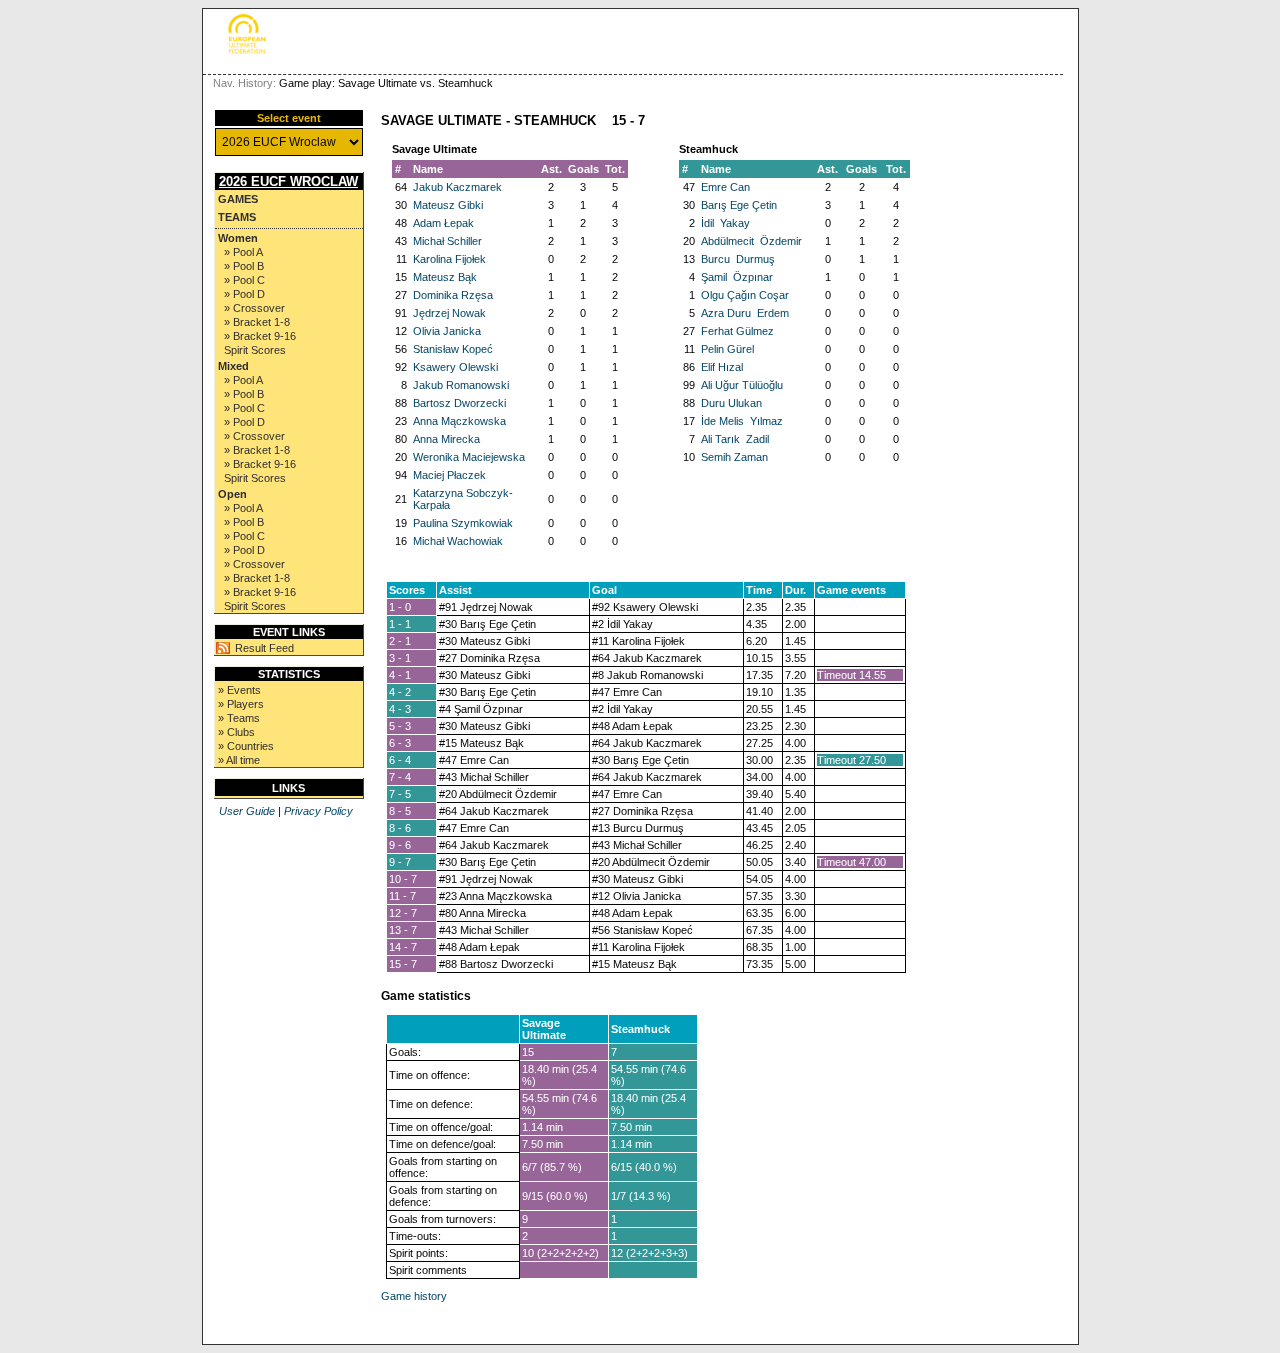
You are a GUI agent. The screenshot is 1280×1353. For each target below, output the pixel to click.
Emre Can (725, 187)
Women (238, 238)
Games (238, 199)
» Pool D (244, 294)
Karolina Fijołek (449, 259)
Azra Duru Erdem (745, 313)
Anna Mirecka (446, 439)
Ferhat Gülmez (737, 331)
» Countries (246, 746)
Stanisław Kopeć (453, 349)
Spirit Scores (255, 350)
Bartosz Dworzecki (459, 403)
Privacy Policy (318, 811)
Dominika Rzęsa (453, 295)
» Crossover (254, 308)
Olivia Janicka (447, 331)
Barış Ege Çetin (739, 205)
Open (232, 494)
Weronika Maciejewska (469, 457)
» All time (239, 760)
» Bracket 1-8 (257, 322)
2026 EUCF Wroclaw (288, 181)
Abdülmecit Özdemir (751, 241)
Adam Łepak (443, 223)
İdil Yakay (725, 223)
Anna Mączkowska (459, 421)
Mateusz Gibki (448, 205)
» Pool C (244, 280)
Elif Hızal (722, 367)
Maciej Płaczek (449, 475)
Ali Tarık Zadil (735, 439)
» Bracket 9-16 (260, 336)
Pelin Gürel (727, 349)
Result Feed (264, 648)
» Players (241, 704)
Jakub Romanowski (461, 385)
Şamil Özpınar (737, 277)
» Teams (239, 718)
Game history (414, 1296)
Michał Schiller (447, 241)
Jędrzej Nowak (449, 313)
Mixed (233, 366)
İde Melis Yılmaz (742, 421)
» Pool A (243, 252)
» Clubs (236, 732)
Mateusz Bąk (445, 277)
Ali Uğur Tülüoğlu (742, 385)
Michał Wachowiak (458, 541)
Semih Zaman (734, 457)
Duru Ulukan (731, 403)
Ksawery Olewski (455, 367)
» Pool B (244, 266)
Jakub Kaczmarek (457, 187)
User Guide (247, 811)
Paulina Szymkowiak (463, 523)
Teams (237, 217)
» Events (239, 690)
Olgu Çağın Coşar (745, 295)
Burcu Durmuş (738, 259)
